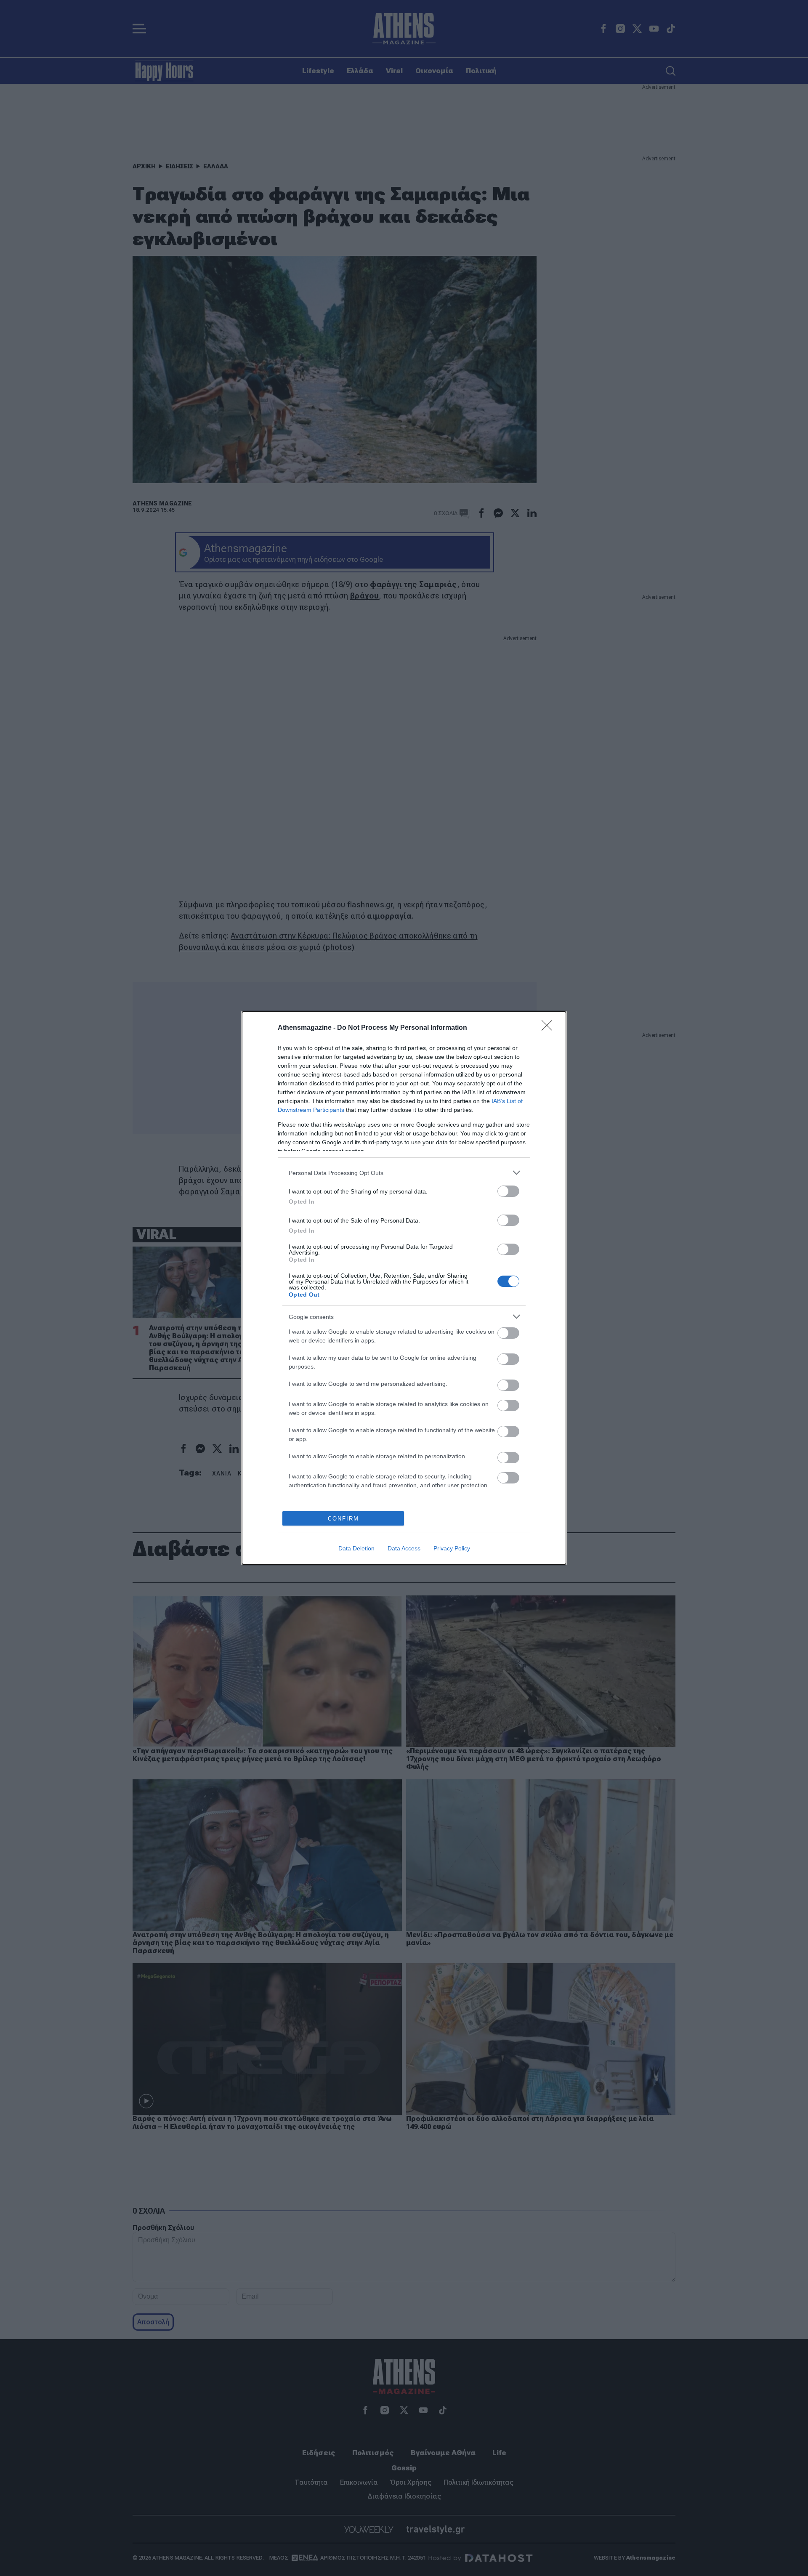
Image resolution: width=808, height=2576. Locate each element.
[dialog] (404, 1288)
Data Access (404, 1548)
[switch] (508, 1191)
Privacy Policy (452, 1548)
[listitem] (404, 1173)
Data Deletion (356, 1548)
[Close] (550, 1028)
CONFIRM (343, 1519)
